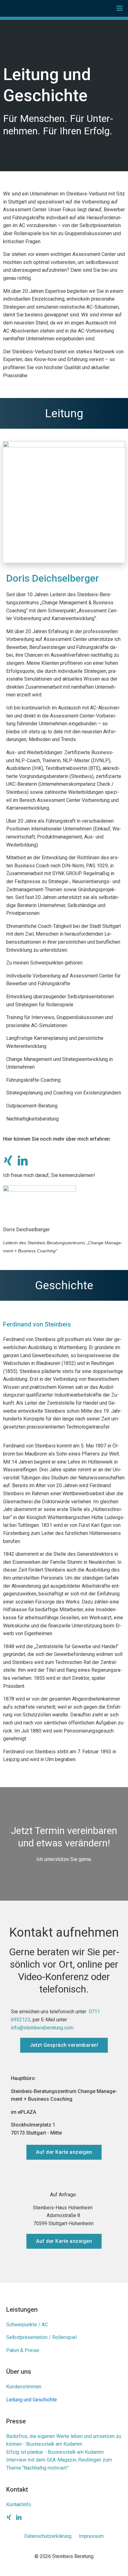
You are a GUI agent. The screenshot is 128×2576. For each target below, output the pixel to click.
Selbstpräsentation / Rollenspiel (41, 2337)
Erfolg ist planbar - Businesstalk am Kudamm (55, 2452)
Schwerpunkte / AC (27, 2325)
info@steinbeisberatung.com (42, 2028)
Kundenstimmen (24, 2387)
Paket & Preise (23, 2350)
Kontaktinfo (19, 2504)
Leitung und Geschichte (32, 2400)
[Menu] (120, 8)
